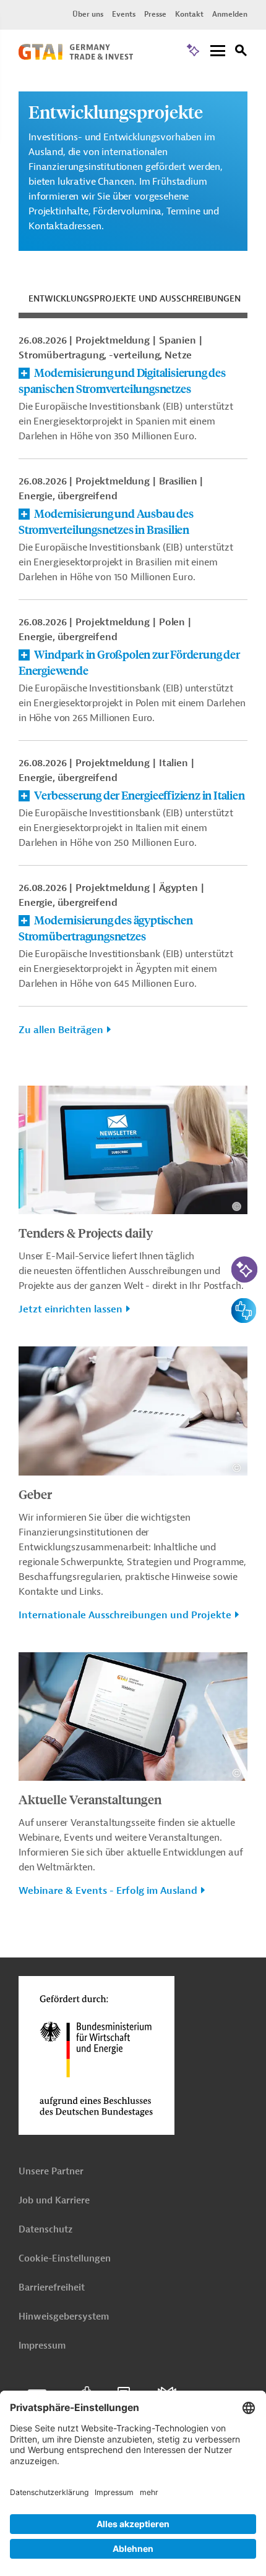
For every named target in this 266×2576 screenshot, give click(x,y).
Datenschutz (45, 2230)
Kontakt (189, 14)
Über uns (88, 14)
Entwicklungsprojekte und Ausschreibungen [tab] (135, 299)
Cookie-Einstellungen (65, 2259)
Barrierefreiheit (52, 2288)
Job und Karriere (54, 2201)
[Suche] (241, 52)
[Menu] (218, 52)
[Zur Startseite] (76, 57)
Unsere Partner (51, 2172)
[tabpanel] (133, 692)
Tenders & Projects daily (86, 1232)
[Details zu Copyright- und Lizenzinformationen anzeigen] (237, 1206)
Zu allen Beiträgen (61, 1030)
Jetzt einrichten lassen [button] (71, 1309)
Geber (35, 1494)
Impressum (42, 2346)
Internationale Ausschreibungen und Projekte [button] (125, 1615)
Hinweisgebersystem (64, 2317)
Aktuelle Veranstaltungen (90, 1799)
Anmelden (230, 14)
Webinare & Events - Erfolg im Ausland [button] (108, 1891)
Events (124, 14)
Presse (155, 14)
